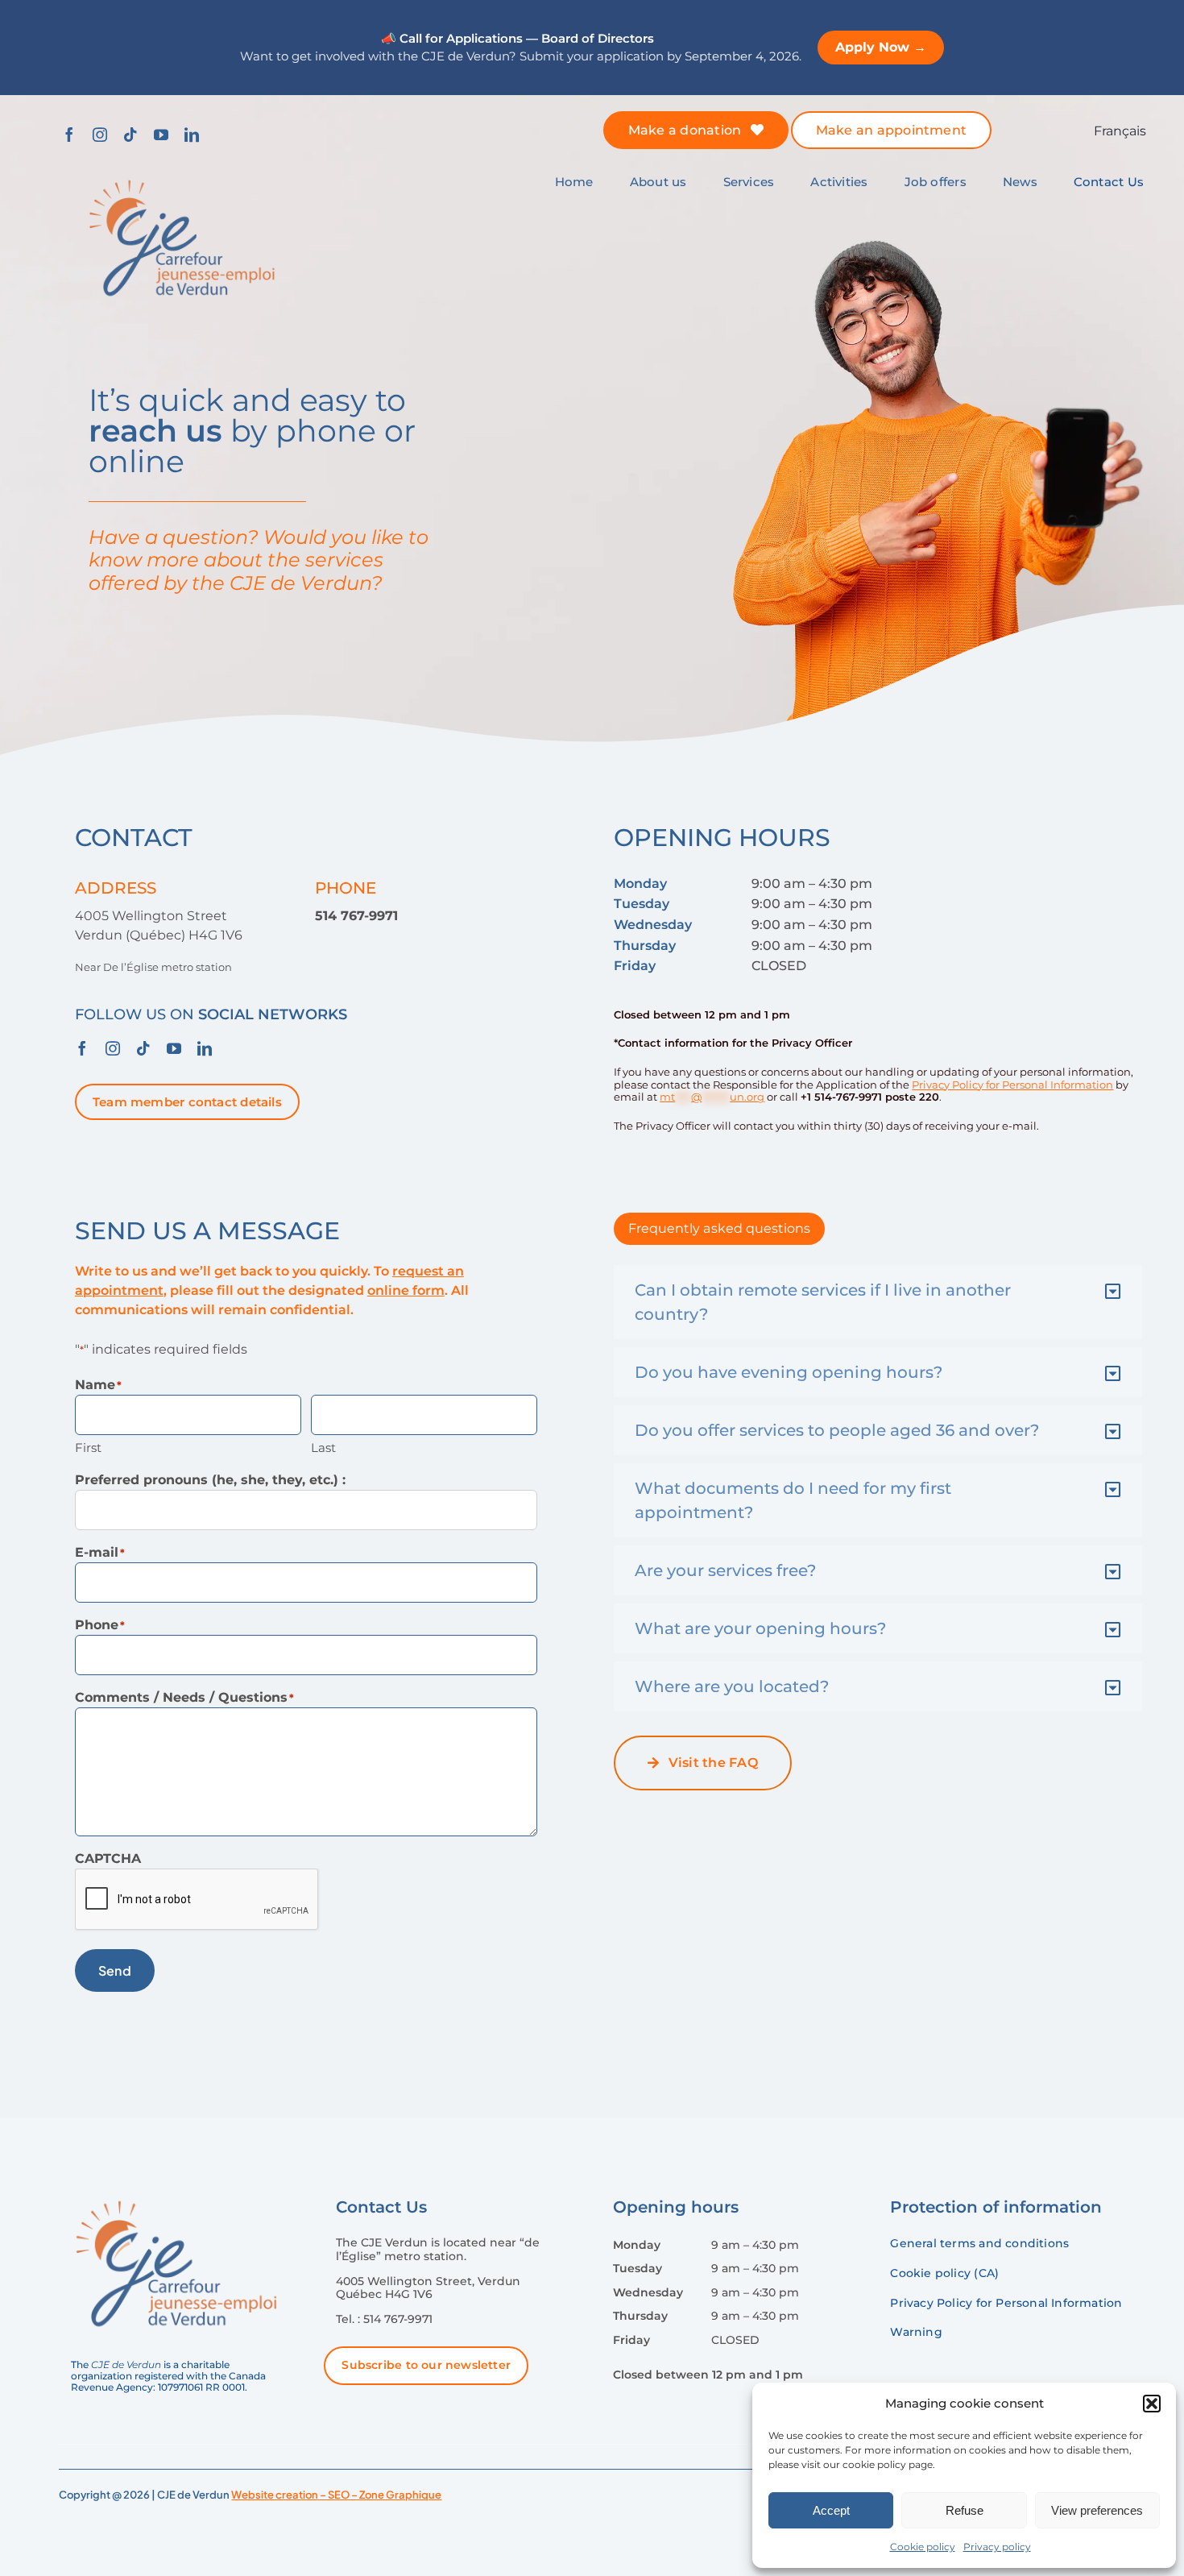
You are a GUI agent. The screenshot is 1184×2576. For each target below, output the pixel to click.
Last (323, 1448)
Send (115, 1970)
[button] (1152, 2404)
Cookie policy (923, 2547)
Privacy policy (997, 2547)
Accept (831, 2510)
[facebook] (69, 135)
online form (406, 1290)
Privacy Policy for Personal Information (1012, 1085)
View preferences (1097, 2510)
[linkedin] (192, 135)
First (88, 1448)
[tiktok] (130, 135)
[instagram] (100, 135)
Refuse (965, 2510)
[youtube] (161, 135)
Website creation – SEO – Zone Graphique (336, 2495)
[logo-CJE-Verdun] (182, 176)
